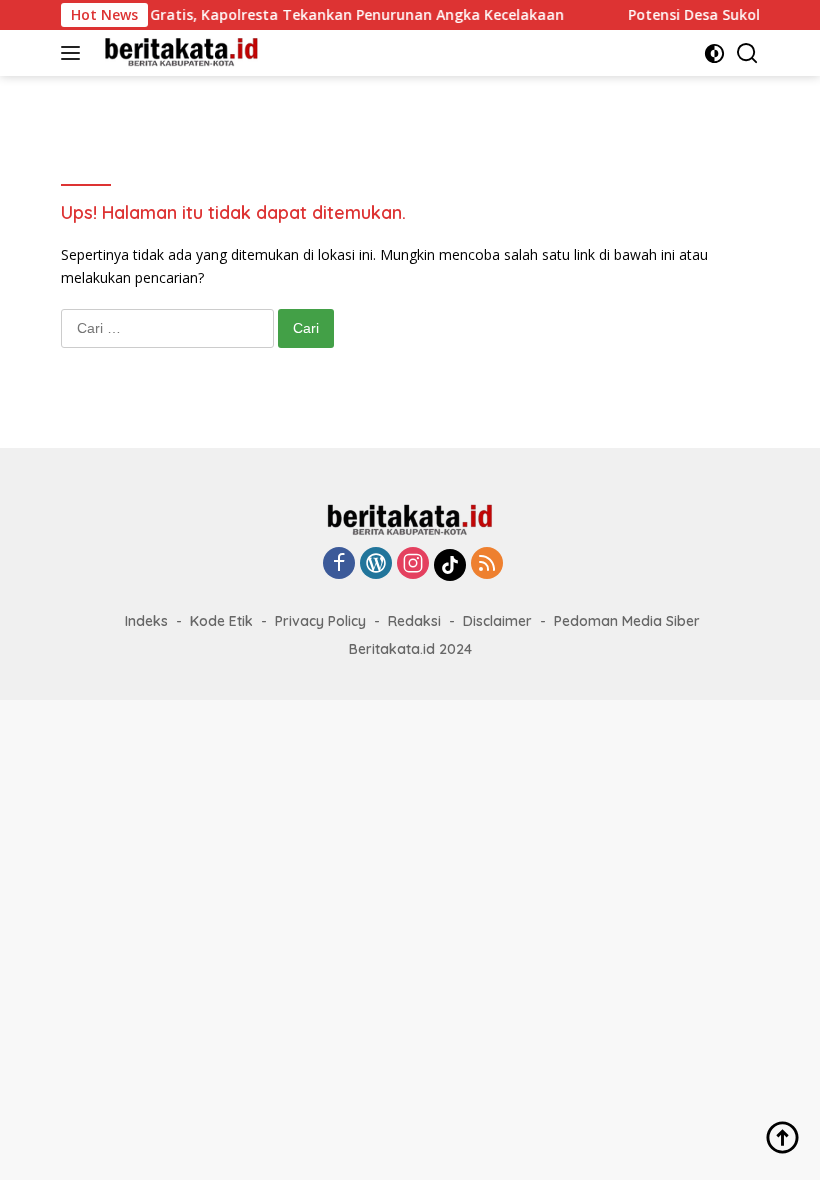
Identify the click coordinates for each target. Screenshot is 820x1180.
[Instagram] (413, 564)
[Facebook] (339, 564)
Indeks (146, 621)
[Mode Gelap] (714, 53)
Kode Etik (221, 621)
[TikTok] (450, 565)
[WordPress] (376, 564)
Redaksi (414, 621)
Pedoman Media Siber (627, 621)
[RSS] (487, 564)
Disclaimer (497, 621)
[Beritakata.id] (179, 53)
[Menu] (74, 53)
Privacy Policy (320, 621)
